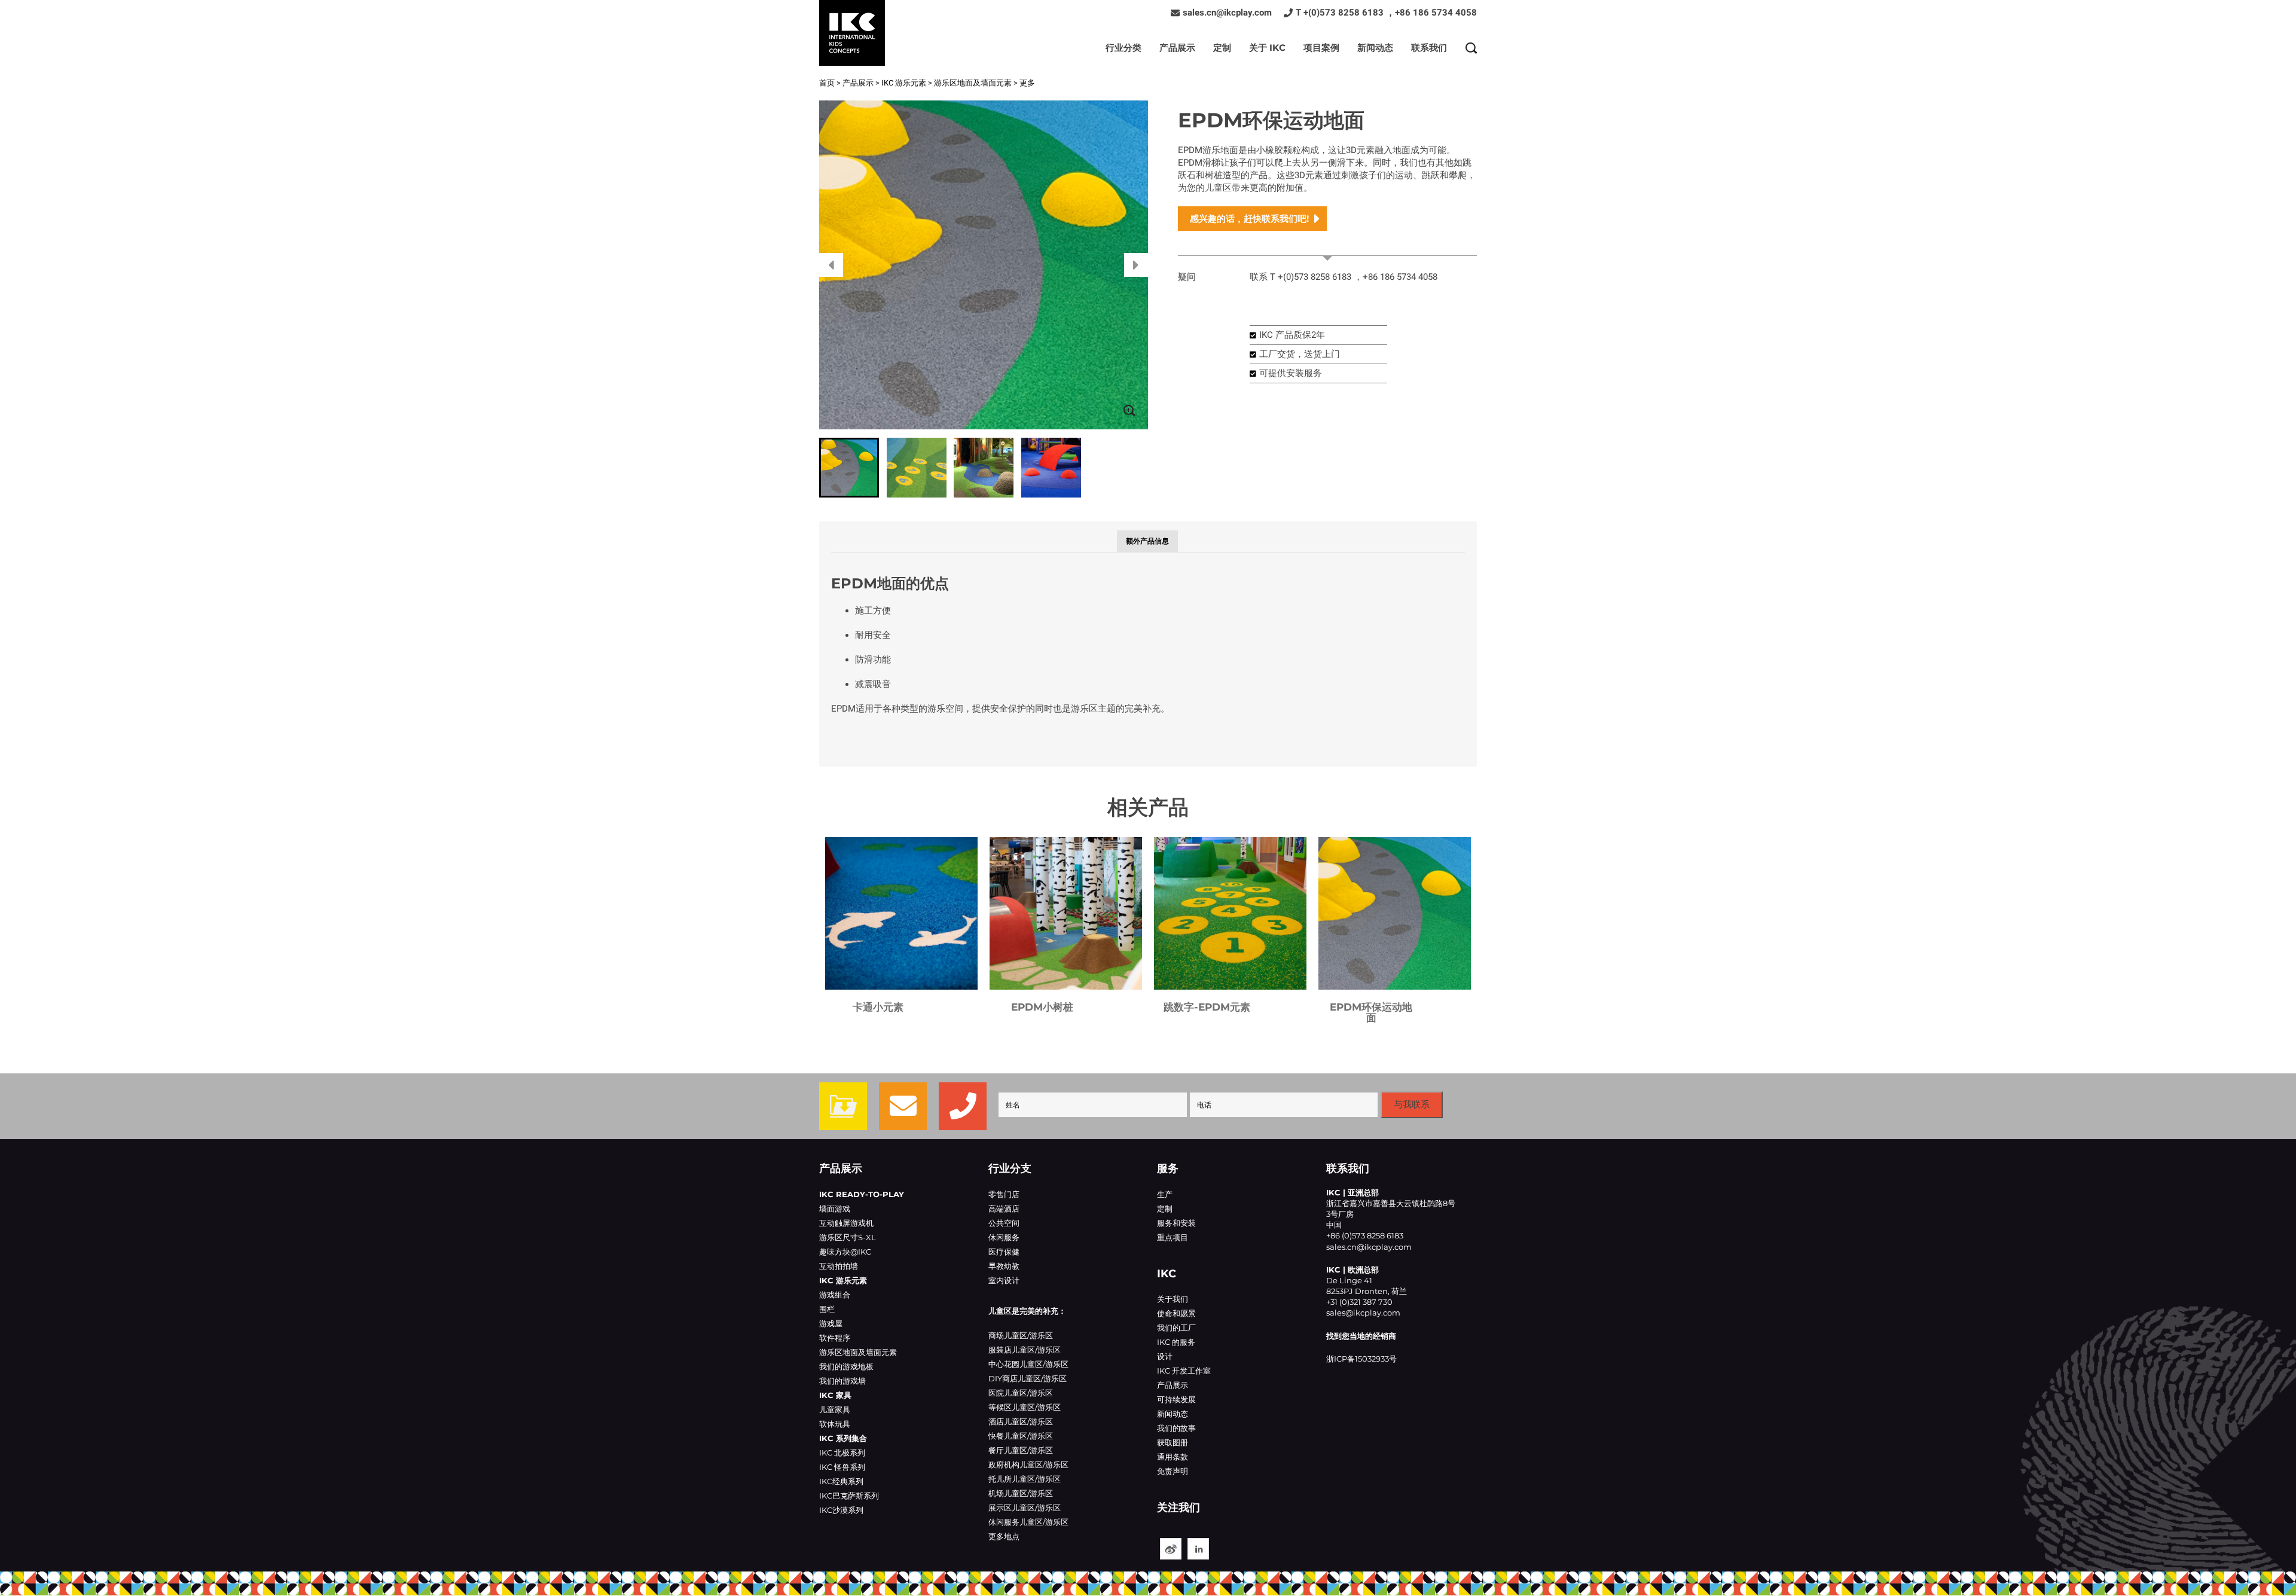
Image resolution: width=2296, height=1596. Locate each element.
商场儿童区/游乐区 (1021, 1335)
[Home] (852, 33)
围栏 (827, 1309)
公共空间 (1004, 1223)
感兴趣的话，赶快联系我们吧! (1249, 219)
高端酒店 (1004, 1209)
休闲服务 (1004, 1237)
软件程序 (835, 1338)
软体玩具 (835, 1424)
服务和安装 (1176, 1223)
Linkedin (1198, 1549)
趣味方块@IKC (845, 1252)
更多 (1027, 83)
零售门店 (1004, 1194)
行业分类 (1123, 48)
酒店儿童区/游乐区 (1021, 1421)
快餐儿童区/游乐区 (1021, 1436)
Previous (831, 265)
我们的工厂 (1176, 1328)
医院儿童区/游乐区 (1021, 1393)
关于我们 (1173, 1299)
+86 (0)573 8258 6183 (1365, 1235)
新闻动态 (1375, 48)
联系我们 (1429, 48)
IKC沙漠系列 (841, 1510)
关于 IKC (1267, 48)
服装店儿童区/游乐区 (1025, 1350)
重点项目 (1173, 1237)
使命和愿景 (1176, 1313)
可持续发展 (1176, 1399)
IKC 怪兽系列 (842, 1467)
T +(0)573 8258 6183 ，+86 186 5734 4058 (1386, 13)
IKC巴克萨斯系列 (849, 1496)
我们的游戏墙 (842, 1381)
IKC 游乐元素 (904, 83)
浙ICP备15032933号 (1361, 1359)
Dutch (901, 913)
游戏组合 (835, 1295)
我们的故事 (1176, 1428)
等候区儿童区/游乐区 (1025, 1407)
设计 (1165, 1356)
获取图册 (1173, 1442)
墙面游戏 (835, 1209)
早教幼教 (1004, 1266)
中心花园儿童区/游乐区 (1028, 1364)
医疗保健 (1004, 1252)
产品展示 (1177, 48)
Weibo (1171, 1549)
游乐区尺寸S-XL (848, 1237)
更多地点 (1004, 1536)
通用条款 (1173, 1457)
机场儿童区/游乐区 (1021, 1493)
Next (1136, 265)
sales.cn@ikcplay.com (1227, 13)
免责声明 (1173, 1471)
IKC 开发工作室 (1184, 1371)
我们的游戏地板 (846, 1366)
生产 (1165, 1194)
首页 (827, 83)
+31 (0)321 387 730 (1359, 1302)
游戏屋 (831, 1323)
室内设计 (1004, 1280)
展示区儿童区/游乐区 (1025, 1507)
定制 (1222, 48)
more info (1327, 249)
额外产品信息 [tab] (1147, 541)
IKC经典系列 (841, 1481)
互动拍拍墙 (839, 1266)
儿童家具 (835, 1409)
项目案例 (1321, 48)
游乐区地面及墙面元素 (973, 83)
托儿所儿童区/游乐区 (1025, 1479)
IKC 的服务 (1176, 1342)
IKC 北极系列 (842, 1452)
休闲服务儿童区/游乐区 (1028, 1522)
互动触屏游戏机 (846, 1223)
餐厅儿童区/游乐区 (1021, 1450)
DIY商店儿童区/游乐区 (1028, 1378)
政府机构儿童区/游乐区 (1028, 1464)
